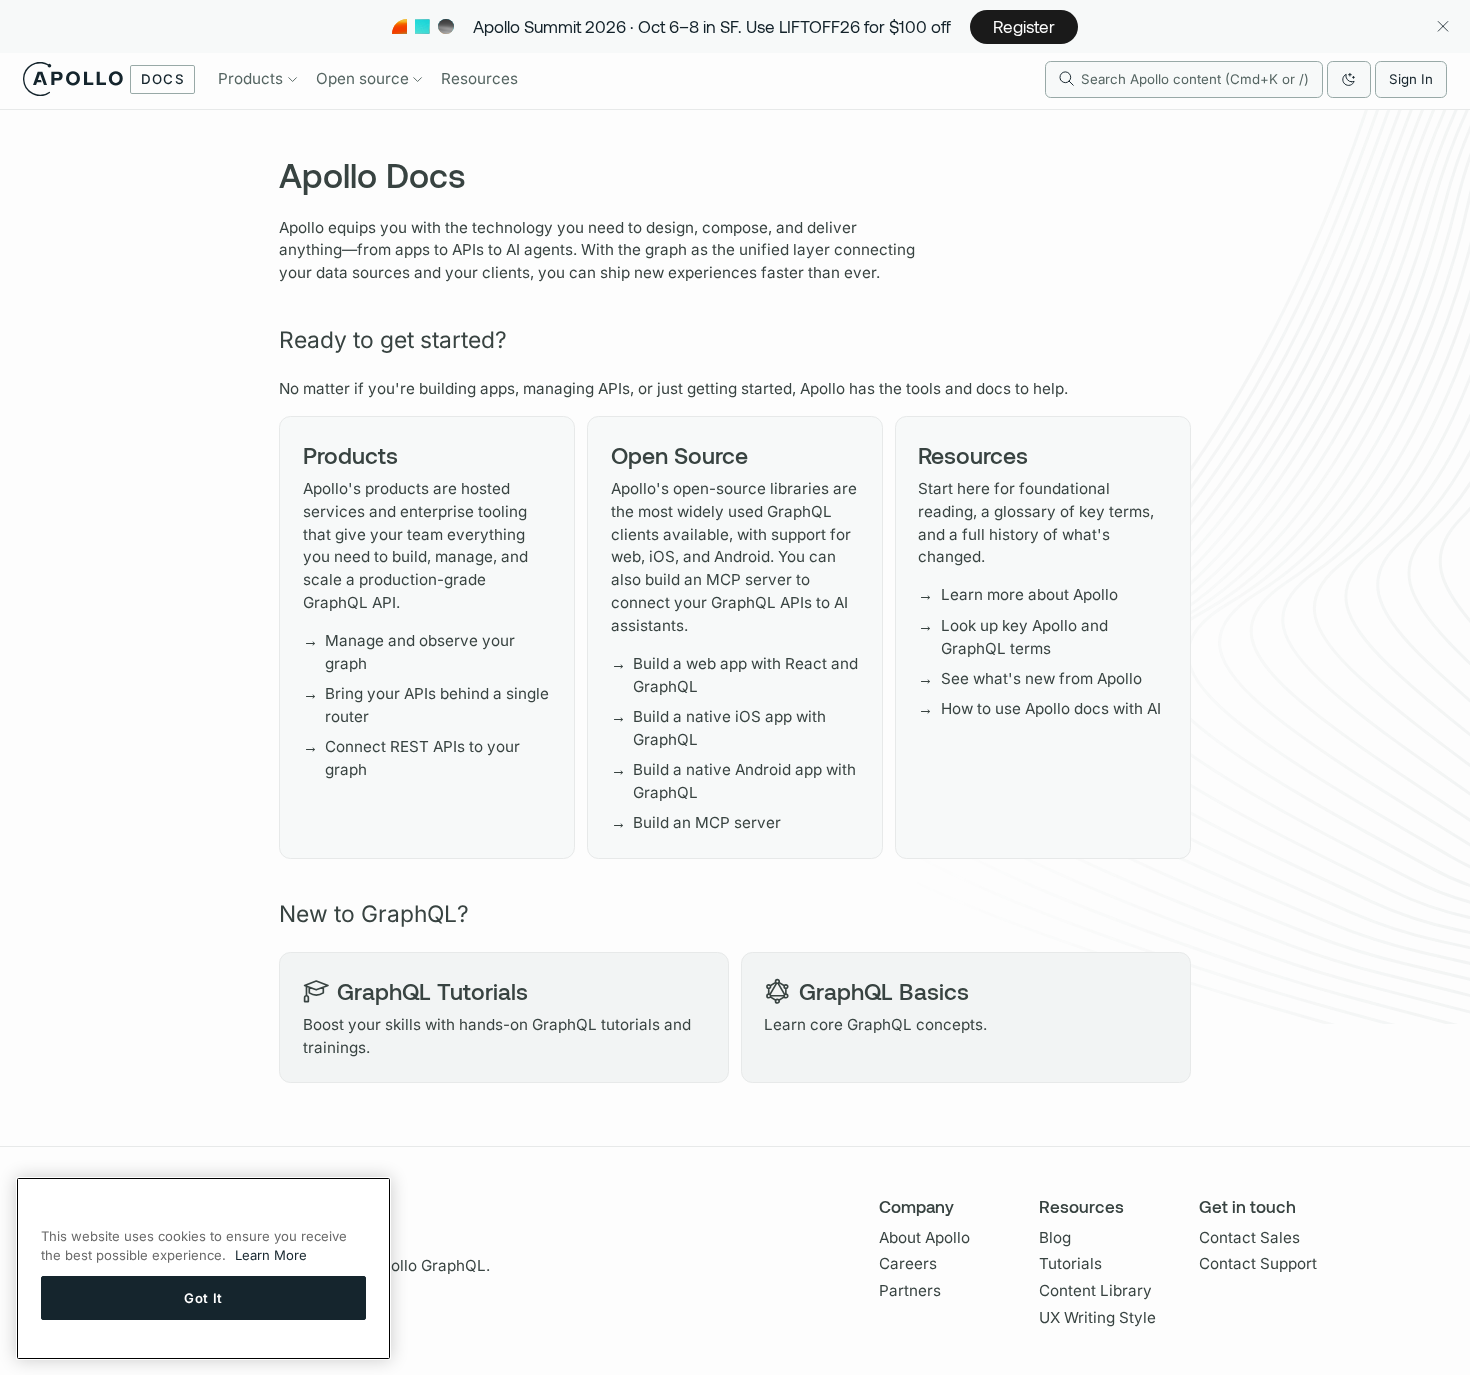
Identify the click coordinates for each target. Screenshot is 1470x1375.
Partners (910, 1290)
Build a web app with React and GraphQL (735, 675)
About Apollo (924, 1237)
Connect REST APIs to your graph (412, 758)
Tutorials (1070, 1263)
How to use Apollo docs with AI (1039, 708)
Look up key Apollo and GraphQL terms (1013, 637)
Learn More (271, 1256)
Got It (203, 1298)
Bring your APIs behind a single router (426, 705)
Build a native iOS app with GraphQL (719, 728)
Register (1024, 26)
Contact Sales (1249, 1237)
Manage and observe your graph (409, 652)
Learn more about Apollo (1018, 594)
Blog (1055, 1237)
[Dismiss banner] (1442, 26)
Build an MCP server (696, 822)
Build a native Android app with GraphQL (734, 781)
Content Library (1095, 1290)
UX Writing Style (1097, 1317)
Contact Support (1258, 1263)
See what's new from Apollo (1030, 678)
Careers (908, 1263)
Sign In (1411, 79)
